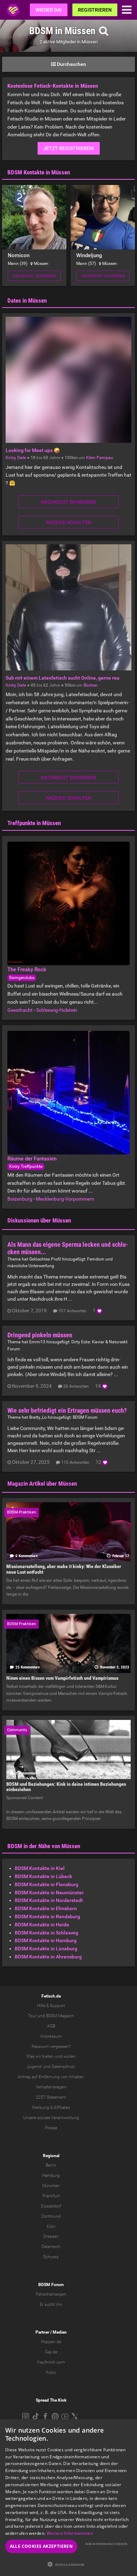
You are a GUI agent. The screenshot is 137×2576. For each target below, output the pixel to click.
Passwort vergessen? (51, 2046)
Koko (51, 2372)
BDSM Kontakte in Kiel (40, 1868)
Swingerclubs (22, 978)
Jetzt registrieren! (69, 148)
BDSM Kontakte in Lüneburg (46, 1949)
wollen (69, 2056)
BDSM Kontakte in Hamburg (46, 1940)
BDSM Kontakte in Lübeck (43, 1876)
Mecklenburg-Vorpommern (65, 1199)
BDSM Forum (85, 1417)
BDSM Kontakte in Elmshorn (46, 1908)
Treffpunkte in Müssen (34, 823)
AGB (51, 2026)
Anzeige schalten (68, 522)
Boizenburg (20, 1199)
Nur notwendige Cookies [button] (106, 2544)
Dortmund (51, 2216)
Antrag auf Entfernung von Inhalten (51, 2077)
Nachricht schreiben (34, 276)
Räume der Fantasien (32, 1159)
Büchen (91, 685)
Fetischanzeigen (51, 2294)
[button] (68, 2564)
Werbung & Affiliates (51, 2107)
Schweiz (51, 2257)
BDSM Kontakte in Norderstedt (49, 1900)
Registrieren (95, 10)
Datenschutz (63, 2067)
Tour (32, 2016)
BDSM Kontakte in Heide (42, 1925)
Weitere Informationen (70, 2533)
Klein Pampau (100, 458)
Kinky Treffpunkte (26, 1166)
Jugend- (34, 2067)
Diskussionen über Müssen (39, 1220)
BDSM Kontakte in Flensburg (47, 1884)
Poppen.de (51, 2342)
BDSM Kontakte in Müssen (39, 172)
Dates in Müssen (27, 301)
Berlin (51, 2165)
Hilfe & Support (51, 2006)
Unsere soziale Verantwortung (51, 2118)
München (51, 2186)
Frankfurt (51, 2196)
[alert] (68, 2498)
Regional (51, 2156)
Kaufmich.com (51, 2362)
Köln (51, 2227)
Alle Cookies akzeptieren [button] (41, 2546)
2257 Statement (51, 2097)
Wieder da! (49, 10)
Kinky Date (16, 458)
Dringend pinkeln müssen (40, 1335)
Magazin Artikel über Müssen (42, 1484)
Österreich (51, 2247)
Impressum (51, 2036)
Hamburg (51, 2175)
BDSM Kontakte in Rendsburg (47, 1916)
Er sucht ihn (51, 2304)
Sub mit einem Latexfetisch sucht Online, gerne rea (63, 678)
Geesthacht (20, 1010)
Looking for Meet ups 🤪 (33, 450)
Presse (51, 2128)
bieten (48, 2056)
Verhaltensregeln (51, 2087)
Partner (42, 2332)
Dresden (51, 2236)
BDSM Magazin (60, 2016)
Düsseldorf (51, 2206)
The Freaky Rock (27, 970)
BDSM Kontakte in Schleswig (47, 1933)
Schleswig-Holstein (57, 1010)
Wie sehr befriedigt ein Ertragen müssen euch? (68, 1410)
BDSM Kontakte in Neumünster (49, 1893)
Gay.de (51, 2352)
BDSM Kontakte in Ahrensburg (48, 1957)
